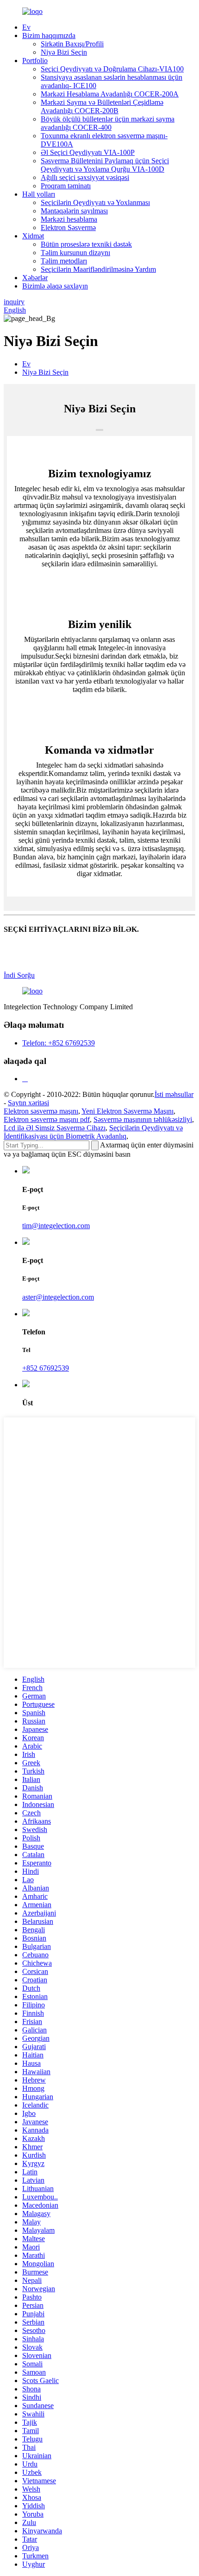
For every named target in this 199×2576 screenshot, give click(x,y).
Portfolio (35, 61)
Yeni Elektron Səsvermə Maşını (127, 1111)
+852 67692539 (46, 1368)
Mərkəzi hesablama (69, 219)
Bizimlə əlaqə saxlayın (55, 286)
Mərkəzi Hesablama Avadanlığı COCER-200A (110, 94)
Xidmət (33, 236)
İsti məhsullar (174, 1094)
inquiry (14, 302)
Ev (26, 27)
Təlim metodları (64, 261)
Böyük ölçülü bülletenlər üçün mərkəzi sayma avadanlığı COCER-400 (108, 123)
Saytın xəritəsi (28, 1103)
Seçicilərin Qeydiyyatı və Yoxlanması (95, 202)
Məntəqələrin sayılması (74, 211)
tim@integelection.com (56, 1226)
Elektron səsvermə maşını (41, 1111)
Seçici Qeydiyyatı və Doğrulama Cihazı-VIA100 (112, 69)
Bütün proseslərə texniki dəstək (86, 244)
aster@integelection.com (58, 1297)
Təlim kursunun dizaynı (75, 253)
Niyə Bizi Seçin (64, 52)
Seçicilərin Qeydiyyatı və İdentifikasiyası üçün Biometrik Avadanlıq (93, 1132)
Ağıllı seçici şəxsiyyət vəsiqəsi (85, 177)
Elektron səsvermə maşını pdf (47, 1119)
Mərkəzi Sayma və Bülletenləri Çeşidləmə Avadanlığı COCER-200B (102, 106)
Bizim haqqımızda (49, 35)
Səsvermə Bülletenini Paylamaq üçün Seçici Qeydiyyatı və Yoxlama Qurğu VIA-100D (105, 165)
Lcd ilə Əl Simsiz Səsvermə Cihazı (55, 1128)
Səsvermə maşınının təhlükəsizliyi (143, 1119)
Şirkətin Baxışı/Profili (72, 44)
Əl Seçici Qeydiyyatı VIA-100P (88, 152)
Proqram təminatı (66, 186)
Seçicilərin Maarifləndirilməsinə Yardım (98, 269)
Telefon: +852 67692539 (59, 1043)
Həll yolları (39, 194)
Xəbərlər (35, 278)
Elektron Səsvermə (68, 227)
